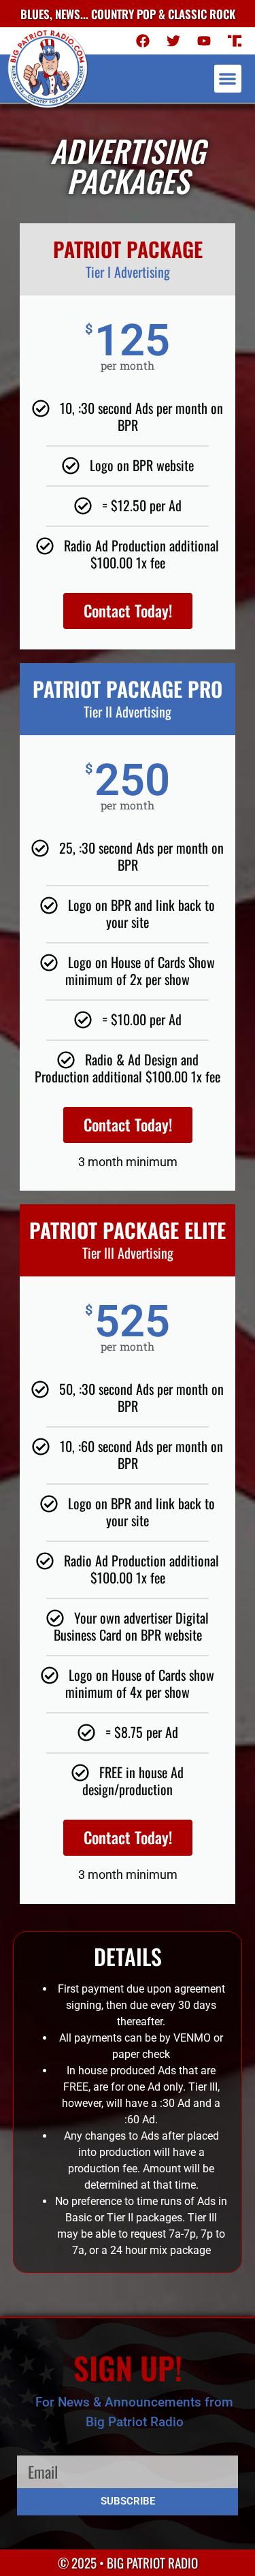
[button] (228, 79)
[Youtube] (204, 41)
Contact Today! (128, 611)
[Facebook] (143, 41)
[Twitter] (173, 41)
